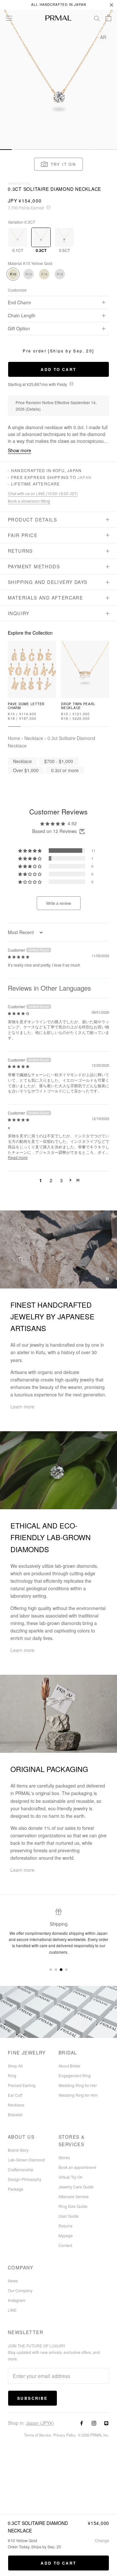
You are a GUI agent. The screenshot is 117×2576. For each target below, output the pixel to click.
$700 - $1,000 (59, 761)
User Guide (69, 2216)
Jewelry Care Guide (76, 2187)
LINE (12, 2310)
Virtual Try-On (71, 2177)
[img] (19, 956)
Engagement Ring (75, 2075)
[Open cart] (108, 18)
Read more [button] (18, 1157)
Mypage (66, 2235)
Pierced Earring (22, 2085)
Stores (64, 2157)
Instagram (17, 2300)
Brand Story (18, 2150)
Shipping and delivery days (47, 582)
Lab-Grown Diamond (26, 2160)
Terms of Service (38, 2435)
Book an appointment (77, 2167)
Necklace (34, 738)
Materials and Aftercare (45, 598)
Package (16, 2189)
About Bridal (69, 2066)
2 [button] (51, 1180)
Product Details (32, 520)
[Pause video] (107, 1279)
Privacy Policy (65, 2435)
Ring (12, 2075)
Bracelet (15, 2114)
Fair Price (23, 535)
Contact (65, 2245)
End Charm (19, 302)
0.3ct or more (65, 770)
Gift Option (19, 328)
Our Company (20, 2290)
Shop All (15, 2066)
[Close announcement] (111, 5)
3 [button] (61, 1180)
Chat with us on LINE (43, 494)
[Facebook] (82, 2423)
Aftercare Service (74, 2196)
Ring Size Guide (73, 2206)
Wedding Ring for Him (78, 2095)
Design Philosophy (25, 2179)
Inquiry (19, 613)
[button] (59, 164)
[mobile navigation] (6, 150)
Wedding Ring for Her (78, 2085)
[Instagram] (94, 2423)
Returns (20, 551)
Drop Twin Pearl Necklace (78, 706)
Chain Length (22, 315)
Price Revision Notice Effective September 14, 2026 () (56, 406)
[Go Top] (58, 36)
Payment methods (34, 566)
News (13, 2281)
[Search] (97, 18)
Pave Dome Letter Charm (26, 706)
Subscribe (32, 2398)
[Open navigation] (9, 18)
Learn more (22, 1407)
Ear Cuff (15, 2095)
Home (14, 738)
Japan (84, 477)
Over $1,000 (26, 770)
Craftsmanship (21, 2169)
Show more (19, 450)
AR (103, 37)
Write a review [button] (59, 903)
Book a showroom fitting (29, 501)
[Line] (106, 2423)
